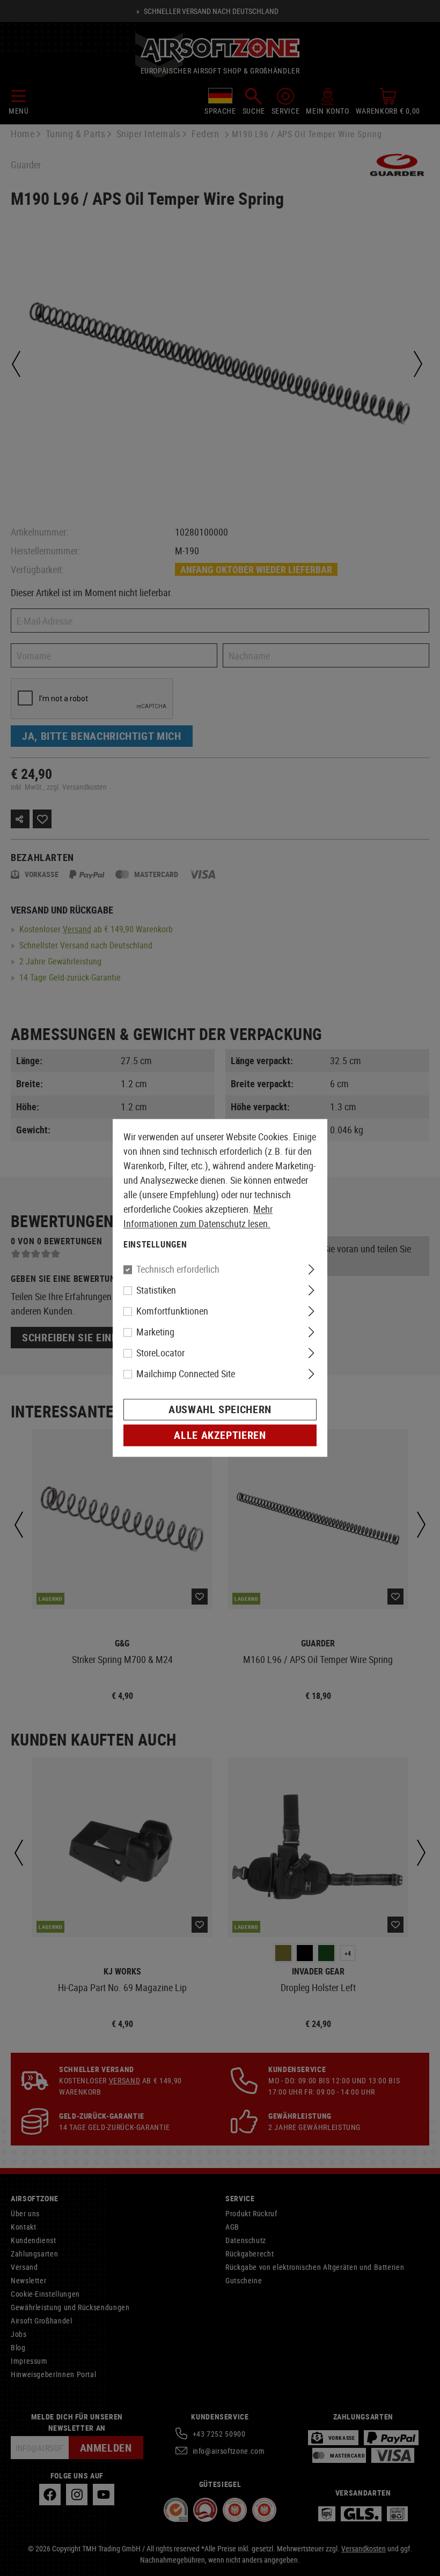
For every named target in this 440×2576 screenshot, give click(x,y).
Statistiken (156, 1290)
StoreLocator (160, 1353)
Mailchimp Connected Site (186, 1374)
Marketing (155, 1332)
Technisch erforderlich (178, 1270)
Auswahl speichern (220, 1410)
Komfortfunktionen (172, 1311)
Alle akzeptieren (220, 1435)
